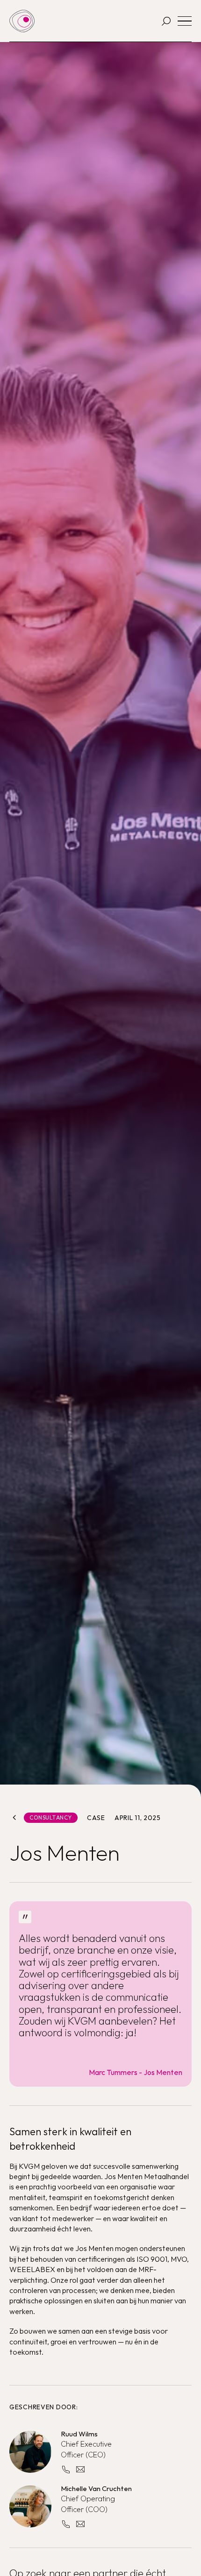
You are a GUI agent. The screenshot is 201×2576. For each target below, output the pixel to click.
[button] (185, 21)
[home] (22, 21)
